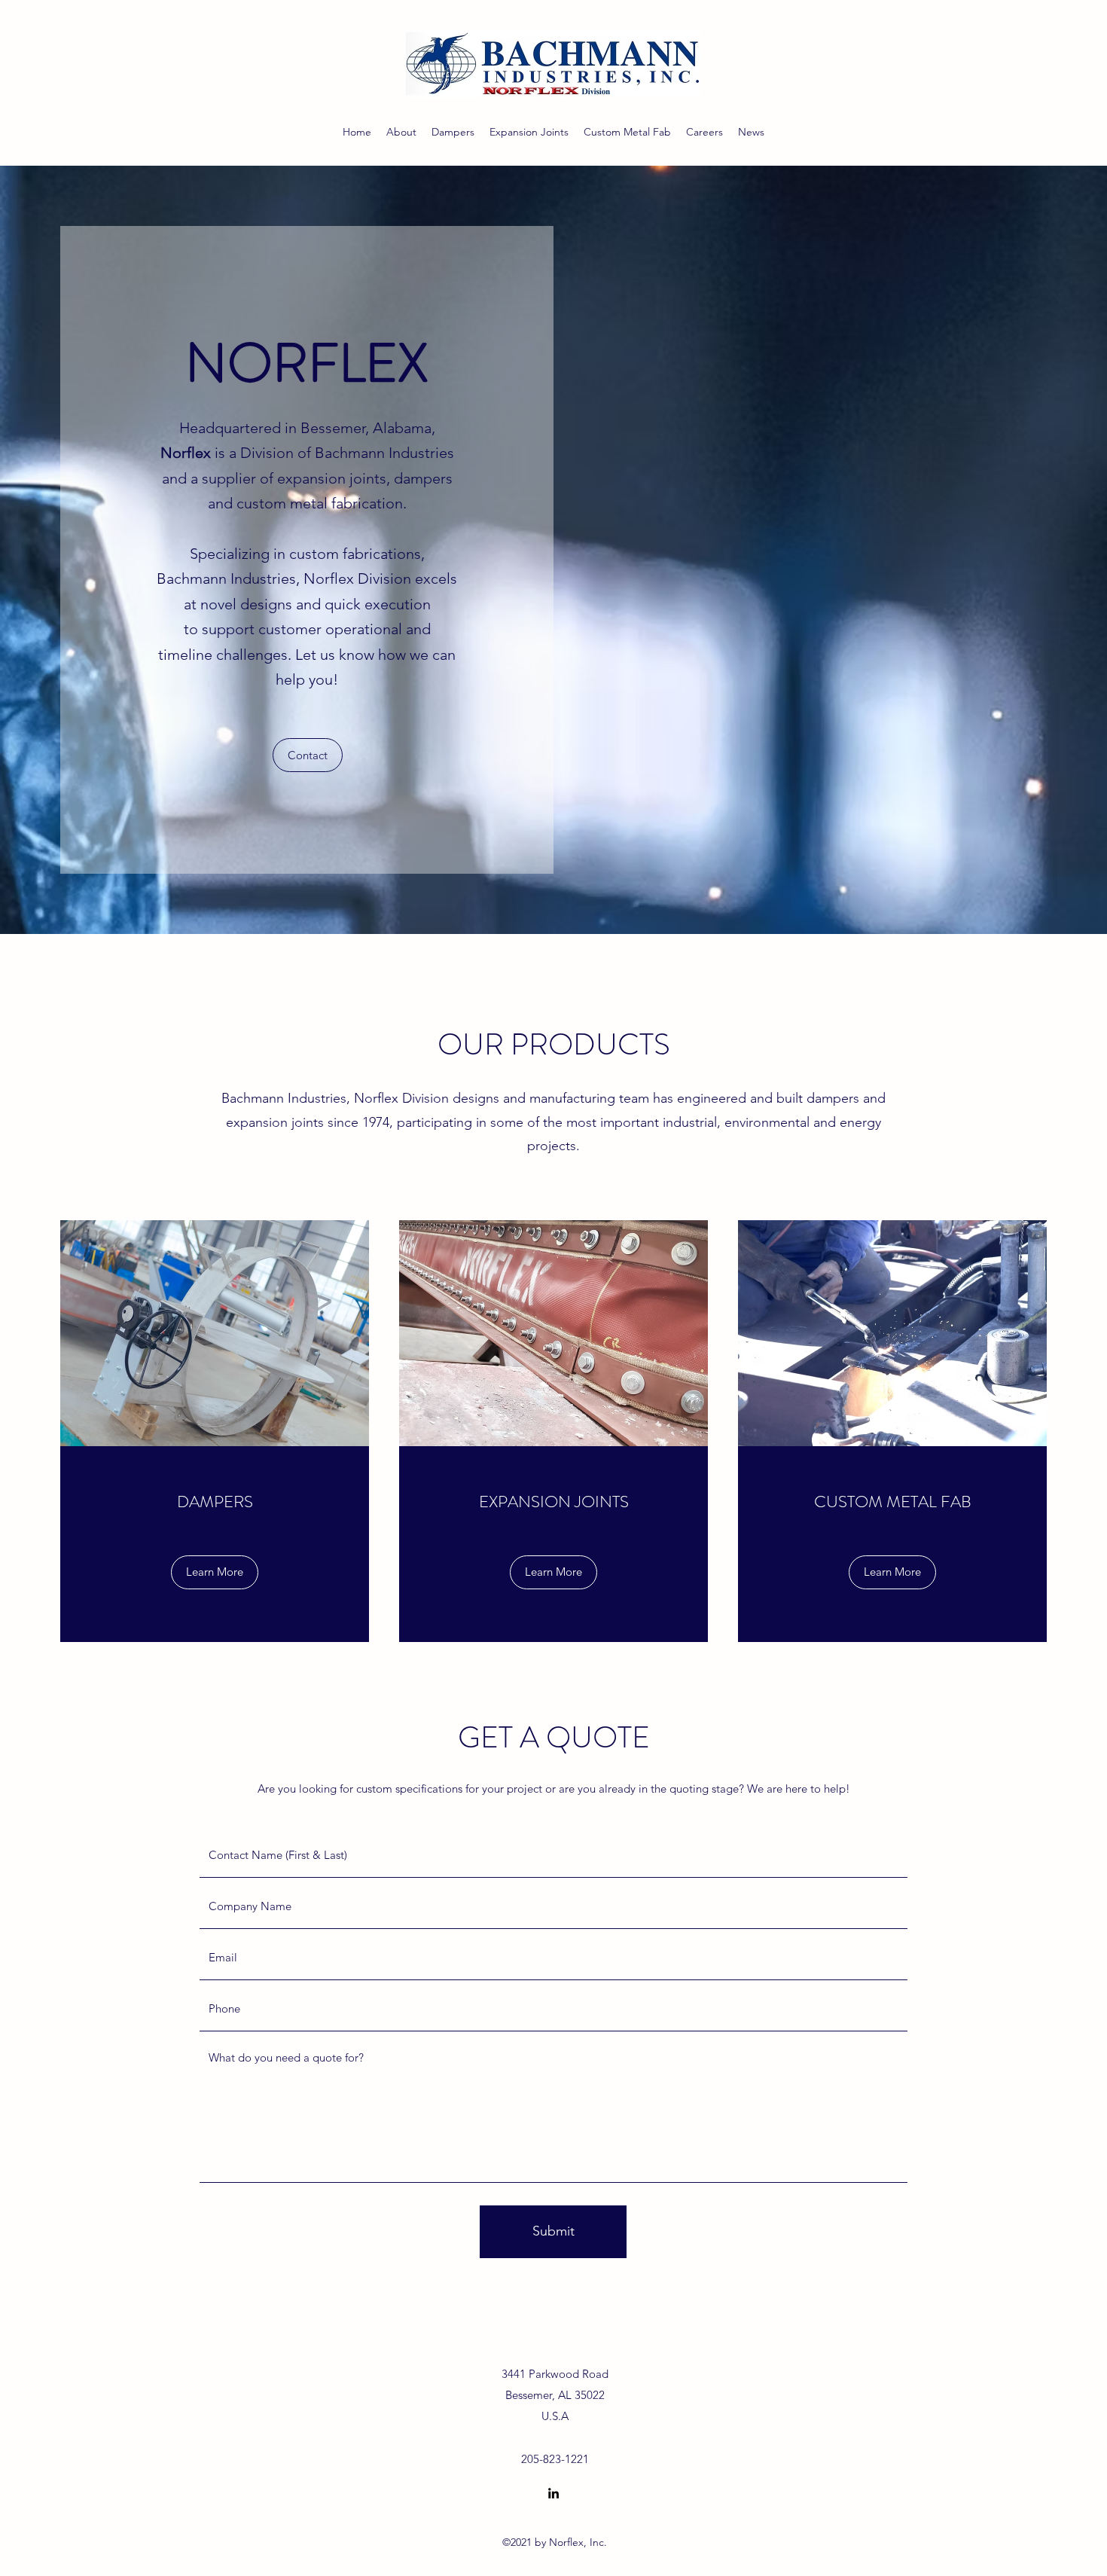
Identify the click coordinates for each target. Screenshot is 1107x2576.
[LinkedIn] (553, 2493)
